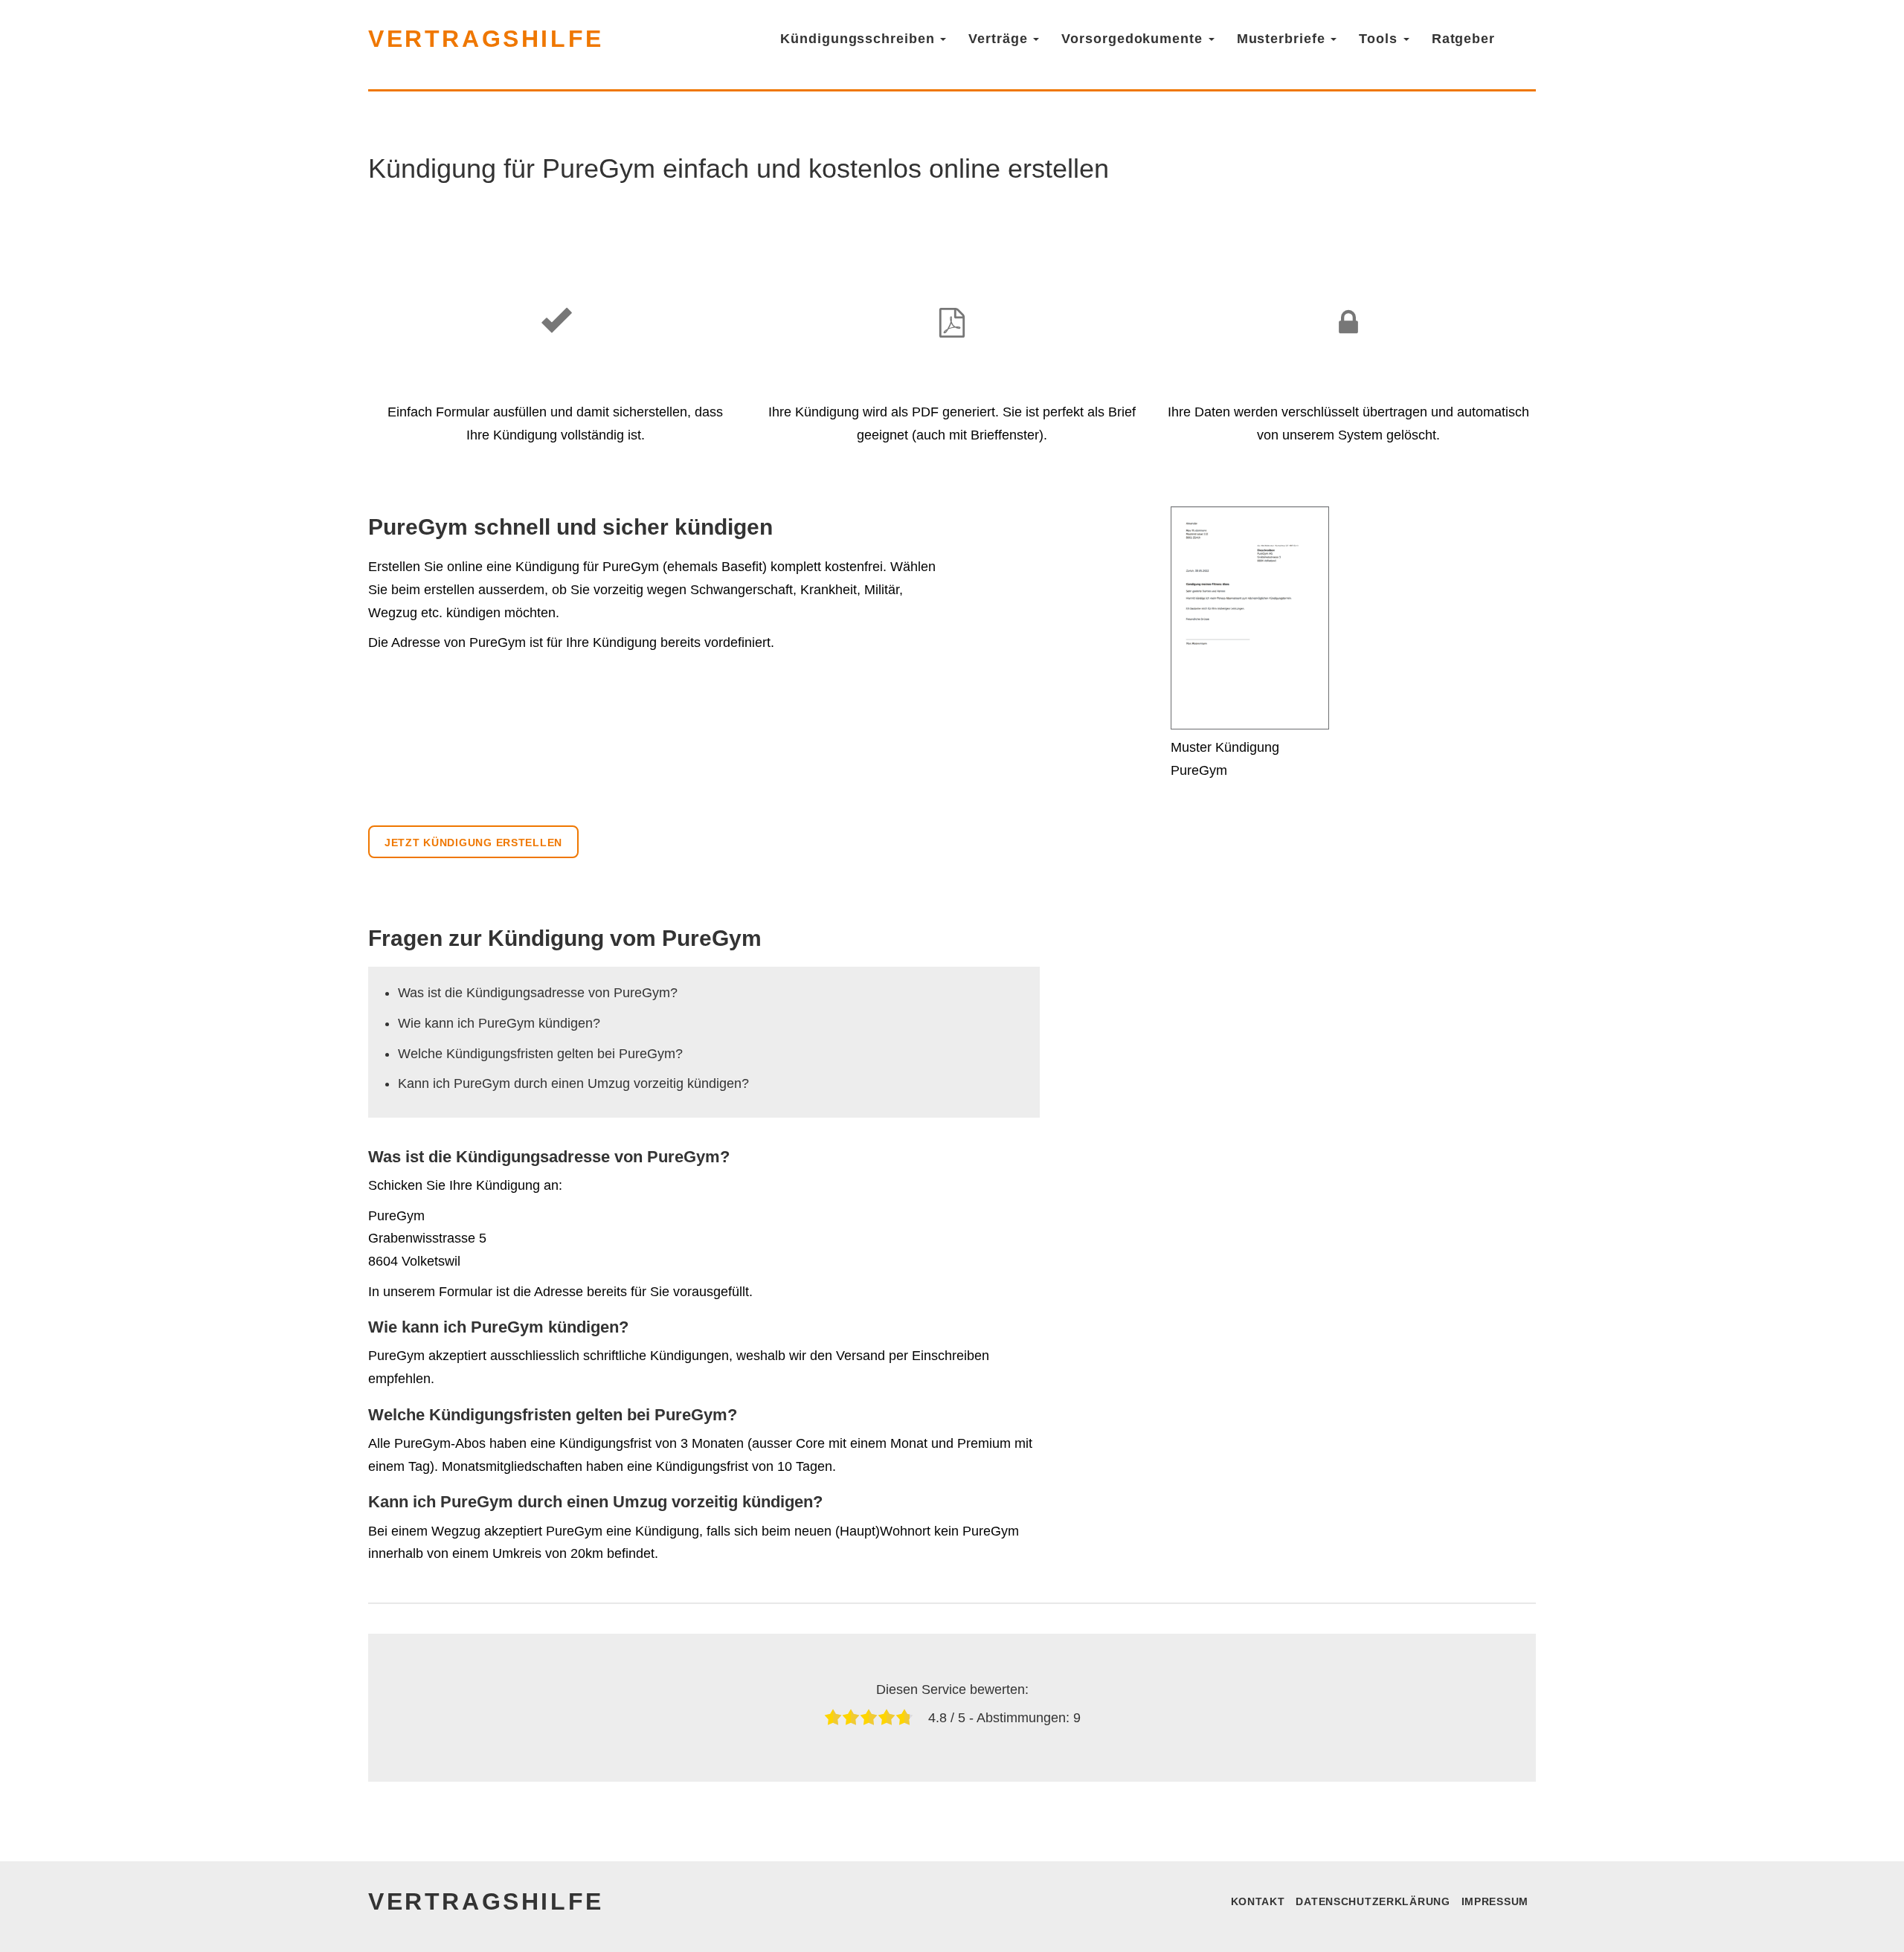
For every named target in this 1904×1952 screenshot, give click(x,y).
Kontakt (1258, 1901)
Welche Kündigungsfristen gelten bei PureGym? (540, 1054)
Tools (1380, 39)
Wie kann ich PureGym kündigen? (499, 1023)
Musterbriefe (1283, 39)
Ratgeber (1463, 39)
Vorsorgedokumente (1134, 39)
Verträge (1000, 39)
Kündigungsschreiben (859, 39)
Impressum (1495, 1901)
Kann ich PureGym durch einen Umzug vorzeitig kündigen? (573, 1083)
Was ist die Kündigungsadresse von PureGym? (538, 993)
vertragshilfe (486, 39)
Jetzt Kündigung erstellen (473, 843)
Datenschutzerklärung (1373, 1901)
